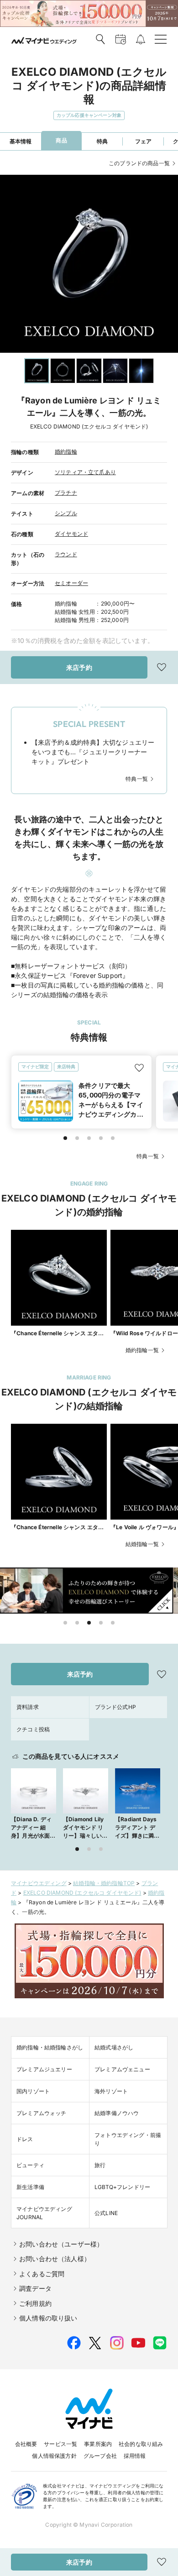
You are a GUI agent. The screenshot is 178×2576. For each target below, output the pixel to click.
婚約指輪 (66, 452)
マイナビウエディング (39, 1883)
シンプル (66, 513)
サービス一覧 (60, 2444)
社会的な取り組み (141, 2444)
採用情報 (135, 2456)
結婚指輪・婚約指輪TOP (104, 1883)
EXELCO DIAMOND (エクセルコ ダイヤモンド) (82, 1893)
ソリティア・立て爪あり (85, 472)
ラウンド (66, 554)
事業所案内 (98, 2444)
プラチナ (66, 493)
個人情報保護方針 (54, 2456)
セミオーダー (71, 583)
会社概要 (26, 2444)
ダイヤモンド (71, 534)
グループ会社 (100, 2456)
